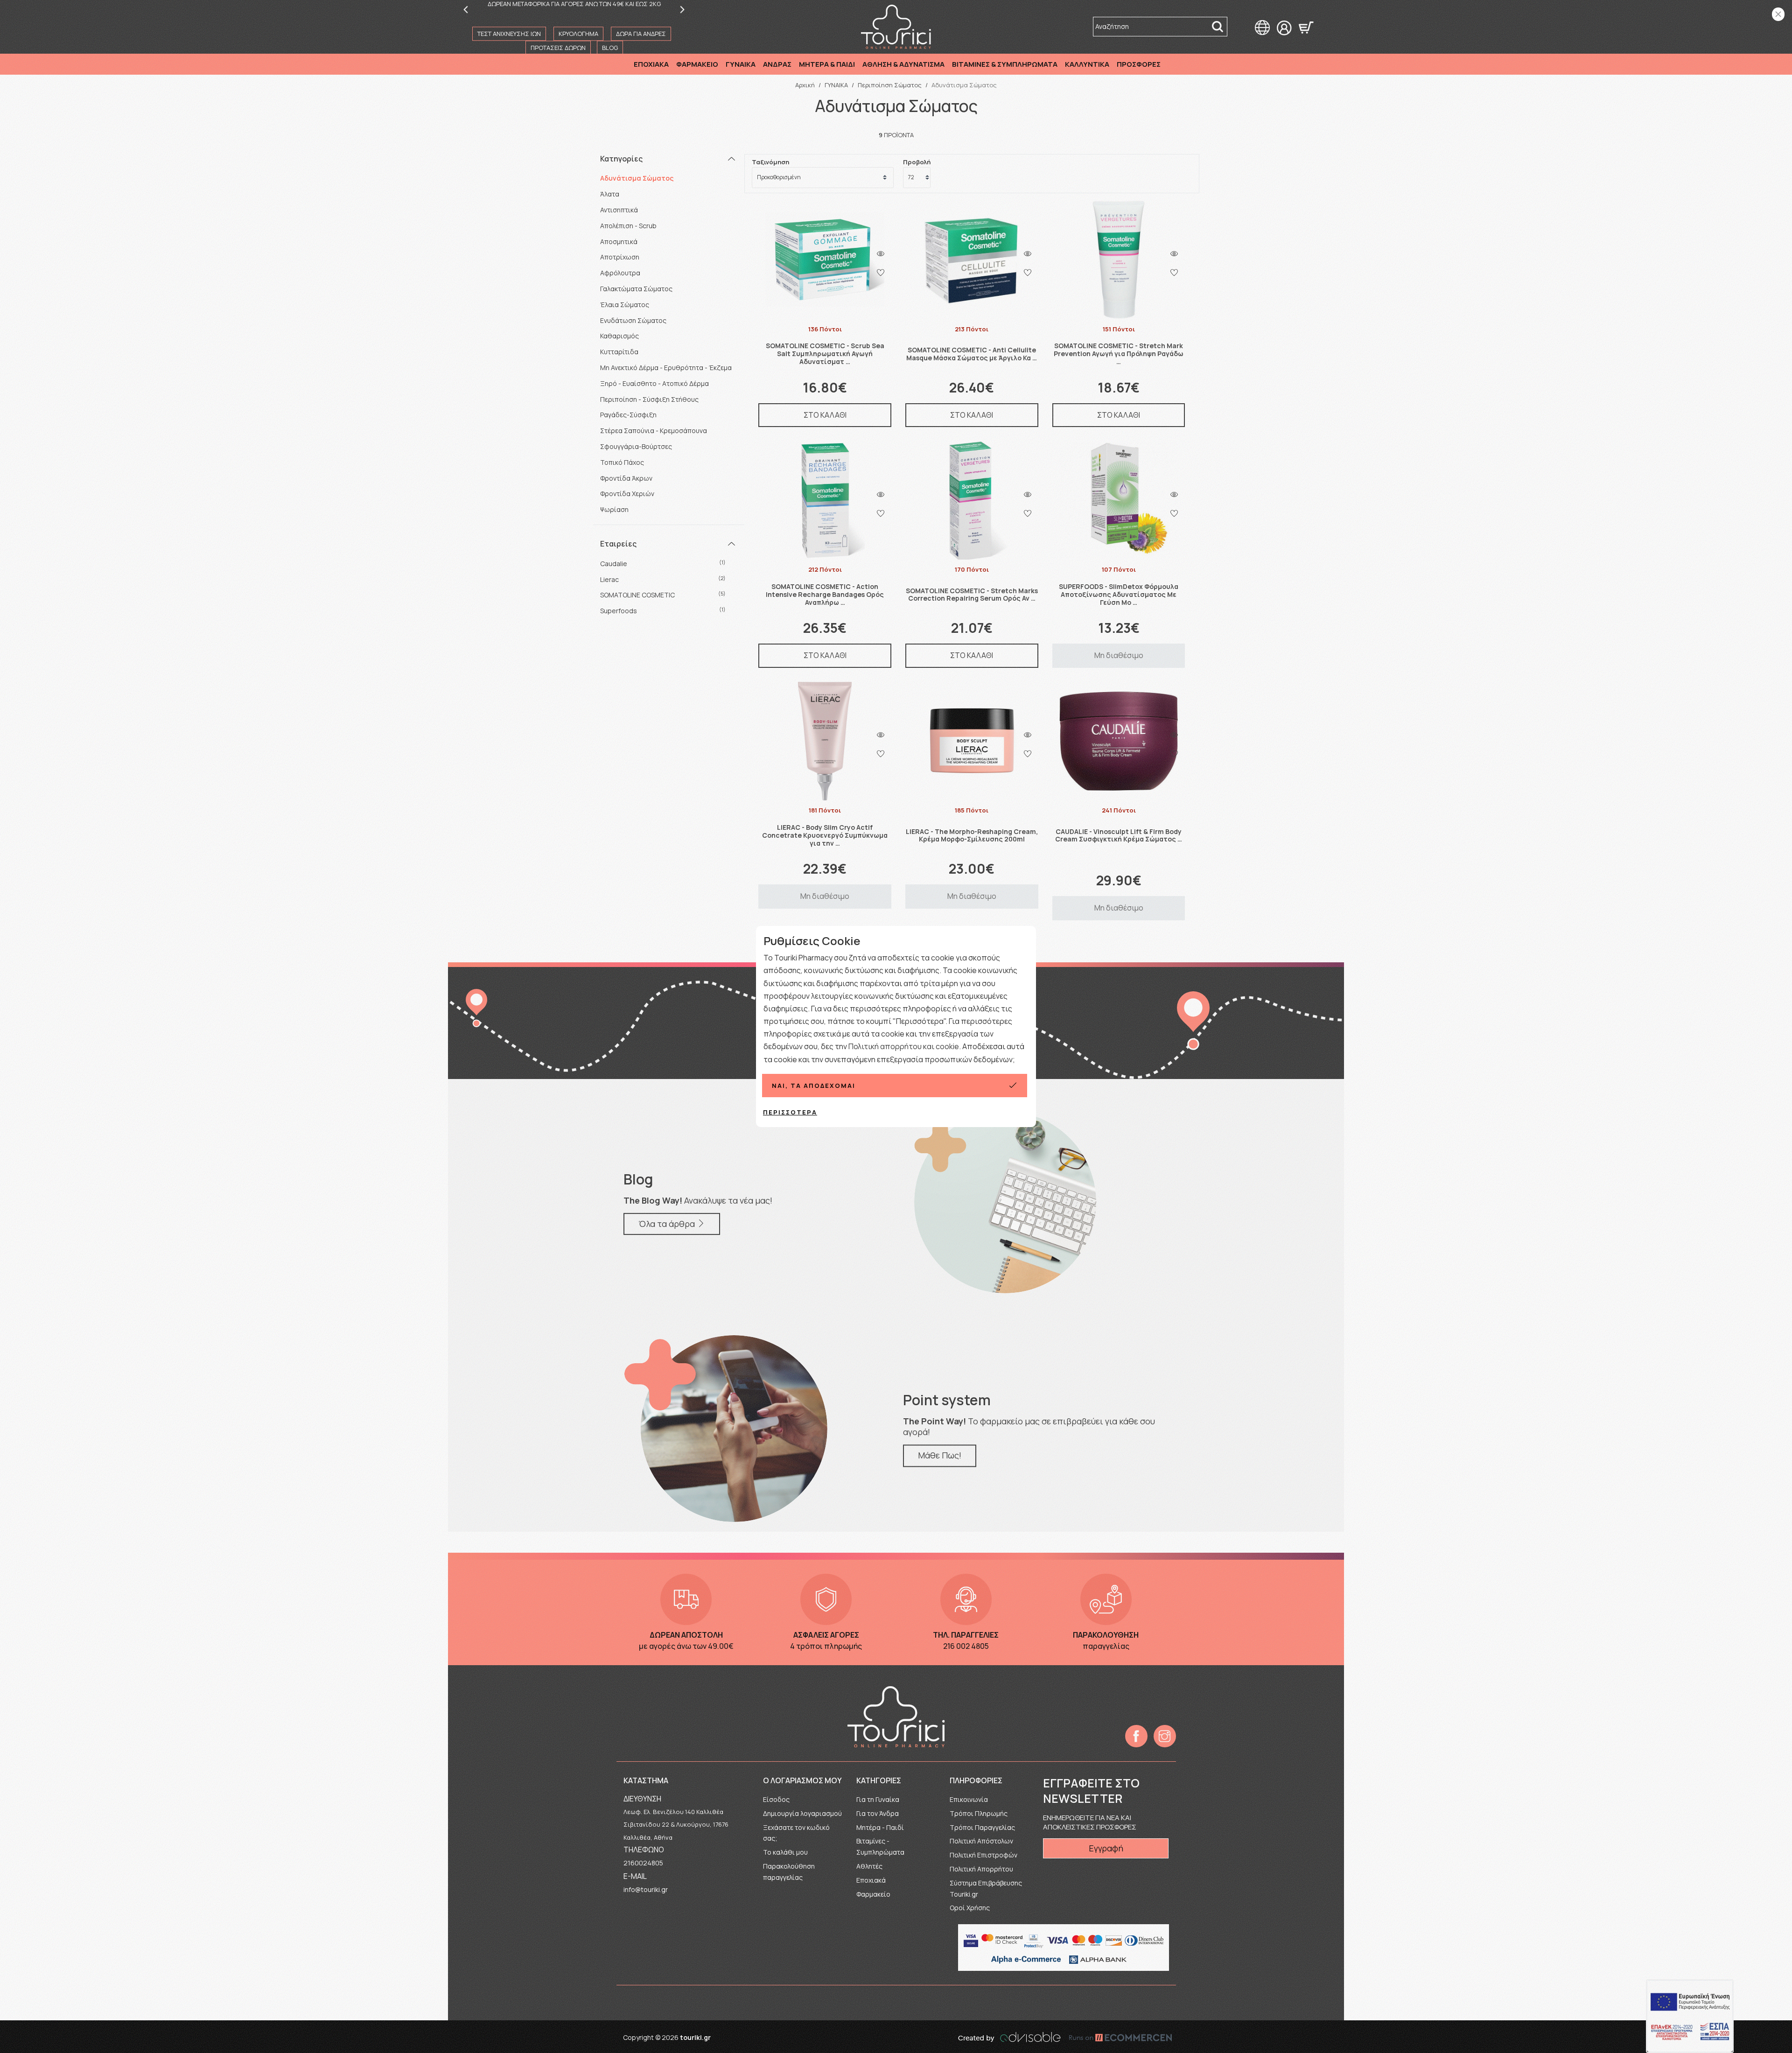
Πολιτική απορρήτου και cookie (904, 1046)
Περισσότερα (790, 1112)
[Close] (1778, 14)
